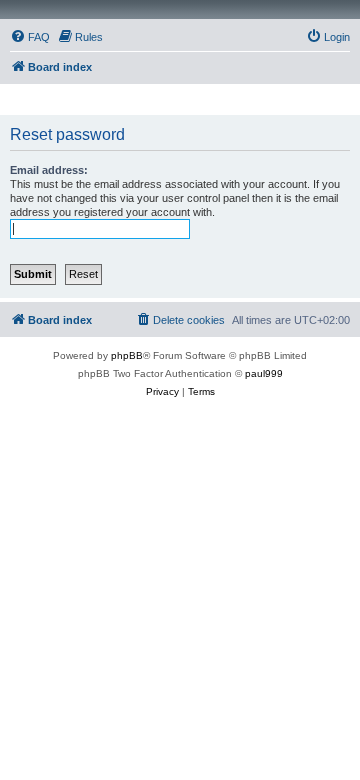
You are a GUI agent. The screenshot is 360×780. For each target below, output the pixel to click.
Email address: (49, 170)
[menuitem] (30, 37)
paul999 (264, 373)
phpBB (127, 355)
